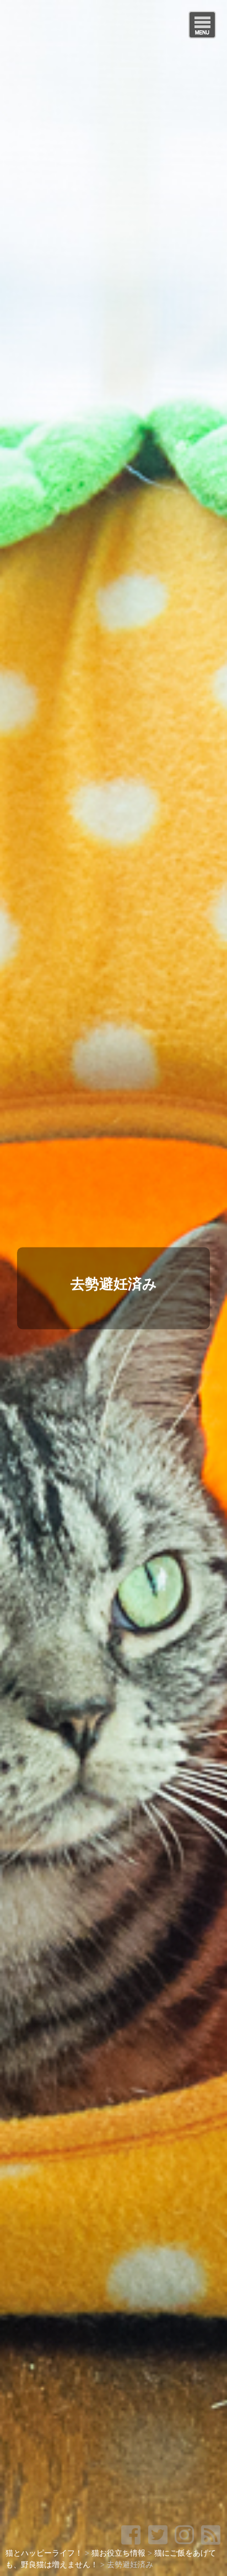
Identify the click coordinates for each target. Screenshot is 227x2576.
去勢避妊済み (114, 1284)
